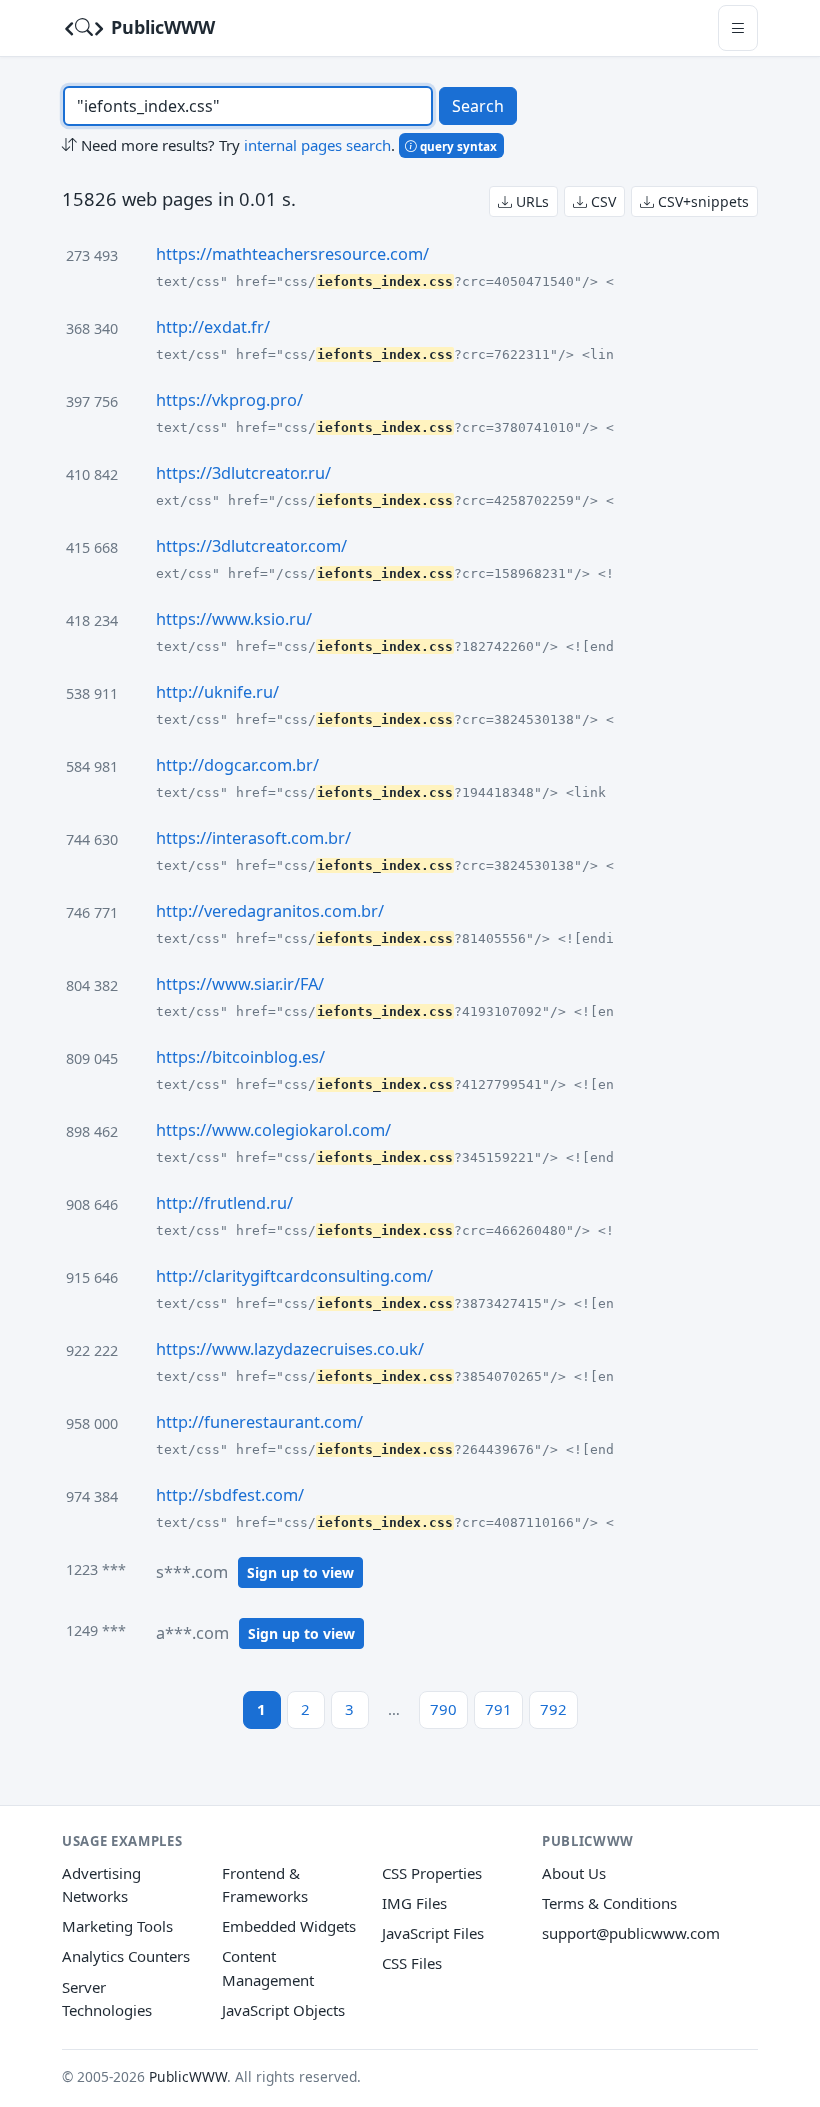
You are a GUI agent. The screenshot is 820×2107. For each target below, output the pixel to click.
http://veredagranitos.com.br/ (270, 911)
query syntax (457, 146)
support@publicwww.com (631, 1933)
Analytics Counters (126, 1956)
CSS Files (412, 1963)
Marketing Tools (117, 1926)
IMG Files (414, 1903)
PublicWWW (160, 27)
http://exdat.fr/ (213, 327)
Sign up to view (300, 1572)
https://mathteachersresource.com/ (292, 254)
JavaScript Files (433, 1933)
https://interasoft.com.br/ (253, 838)
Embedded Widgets (289, 1926)
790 (443, 1709)
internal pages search (317, 145)
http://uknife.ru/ (217, 692)
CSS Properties (432, 1873)
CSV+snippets (701, 201)
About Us (574, 1873)
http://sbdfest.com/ (230, 1495)
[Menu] (738, 27)
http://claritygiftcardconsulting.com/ (294, 1276)
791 (498, 1709)
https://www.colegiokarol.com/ (273, 1130)
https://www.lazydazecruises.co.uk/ (290, 1349)
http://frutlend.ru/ (224, 1203)
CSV (601, 201)
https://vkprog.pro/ (229, 400)
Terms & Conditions (609, 1903)
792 (553, 1709)
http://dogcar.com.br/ (237, 765)
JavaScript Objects (283, 2010)
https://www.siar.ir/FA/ (240, 984)
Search (478, 106)
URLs (530, 201)
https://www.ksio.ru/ (234, 619)
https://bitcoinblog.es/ (240, 1057)
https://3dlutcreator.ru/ (243, 473)
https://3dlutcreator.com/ (251, 546)
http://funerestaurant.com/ (259, 1422)
